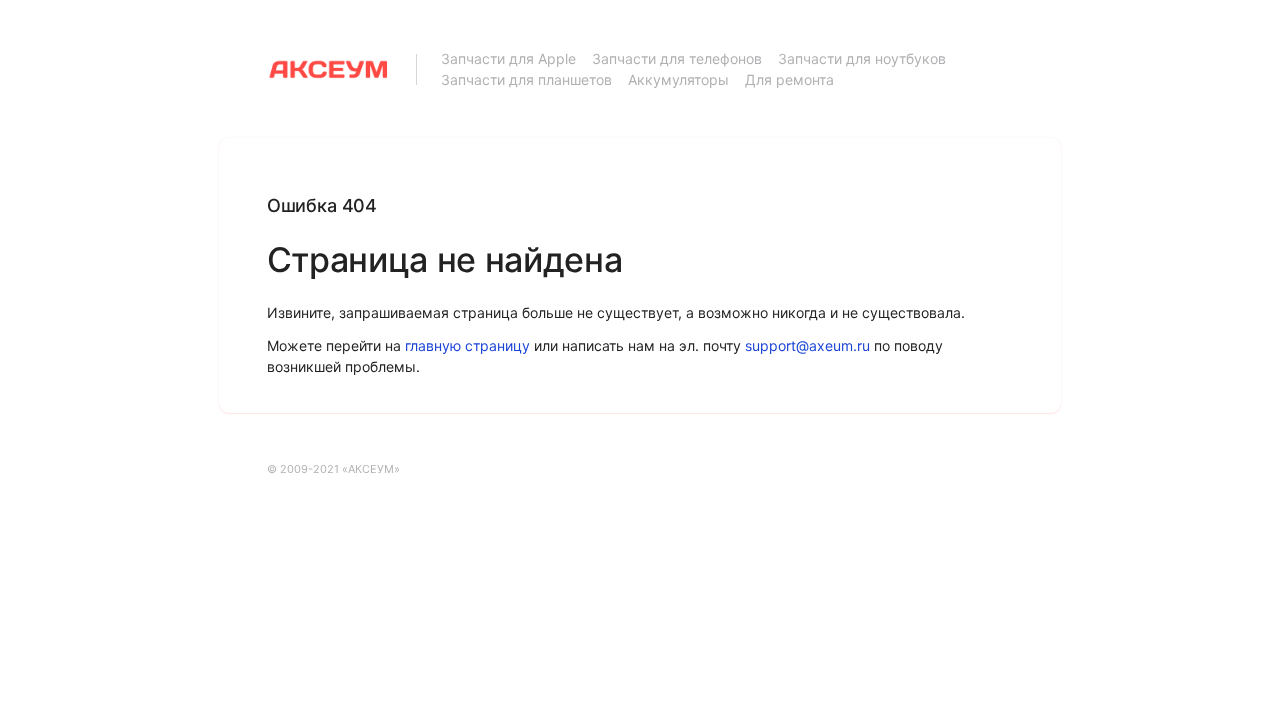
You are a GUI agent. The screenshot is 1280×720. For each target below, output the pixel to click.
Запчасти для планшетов (526, 79)
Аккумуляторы (678, 79)
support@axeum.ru (807, 345)
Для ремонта (789, 79)
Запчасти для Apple (508, 58)
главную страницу (467, 345)
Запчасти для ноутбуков (862, 58)
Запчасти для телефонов (677, 58)
